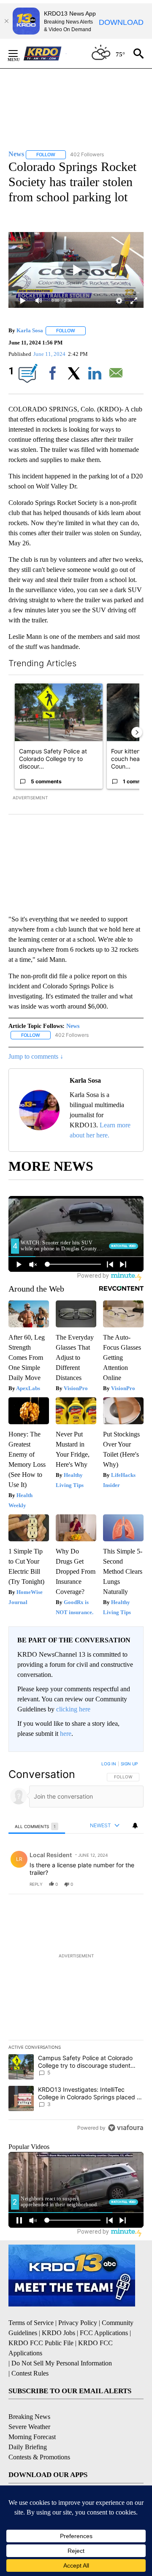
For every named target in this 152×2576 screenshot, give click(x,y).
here (66, 1734)
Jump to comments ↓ (36, 1056)
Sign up (129, 1764)
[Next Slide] (137, 732)
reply (36, 1884)
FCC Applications (104, 2333)
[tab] (37, 1826)
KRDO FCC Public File (41, 2343)
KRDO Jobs (58, 2333)
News (73, 1026)
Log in (109, 1764)
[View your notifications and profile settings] (135, 1826)
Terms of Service (31, 2323)
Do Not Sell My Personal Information (62, 2363)
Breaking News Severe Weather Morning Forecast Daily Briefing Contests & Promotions (39, 2437)
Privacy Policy (78, 2323)
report (129, 1884)
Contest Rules (30, 2373)
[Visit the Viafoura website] (126, 2128)
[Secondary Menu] (19, 53)
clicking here (73, 1709)
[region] (76, 1948)
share (110, 1884)
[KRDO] (45, 53)
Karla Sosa (30, 330)
